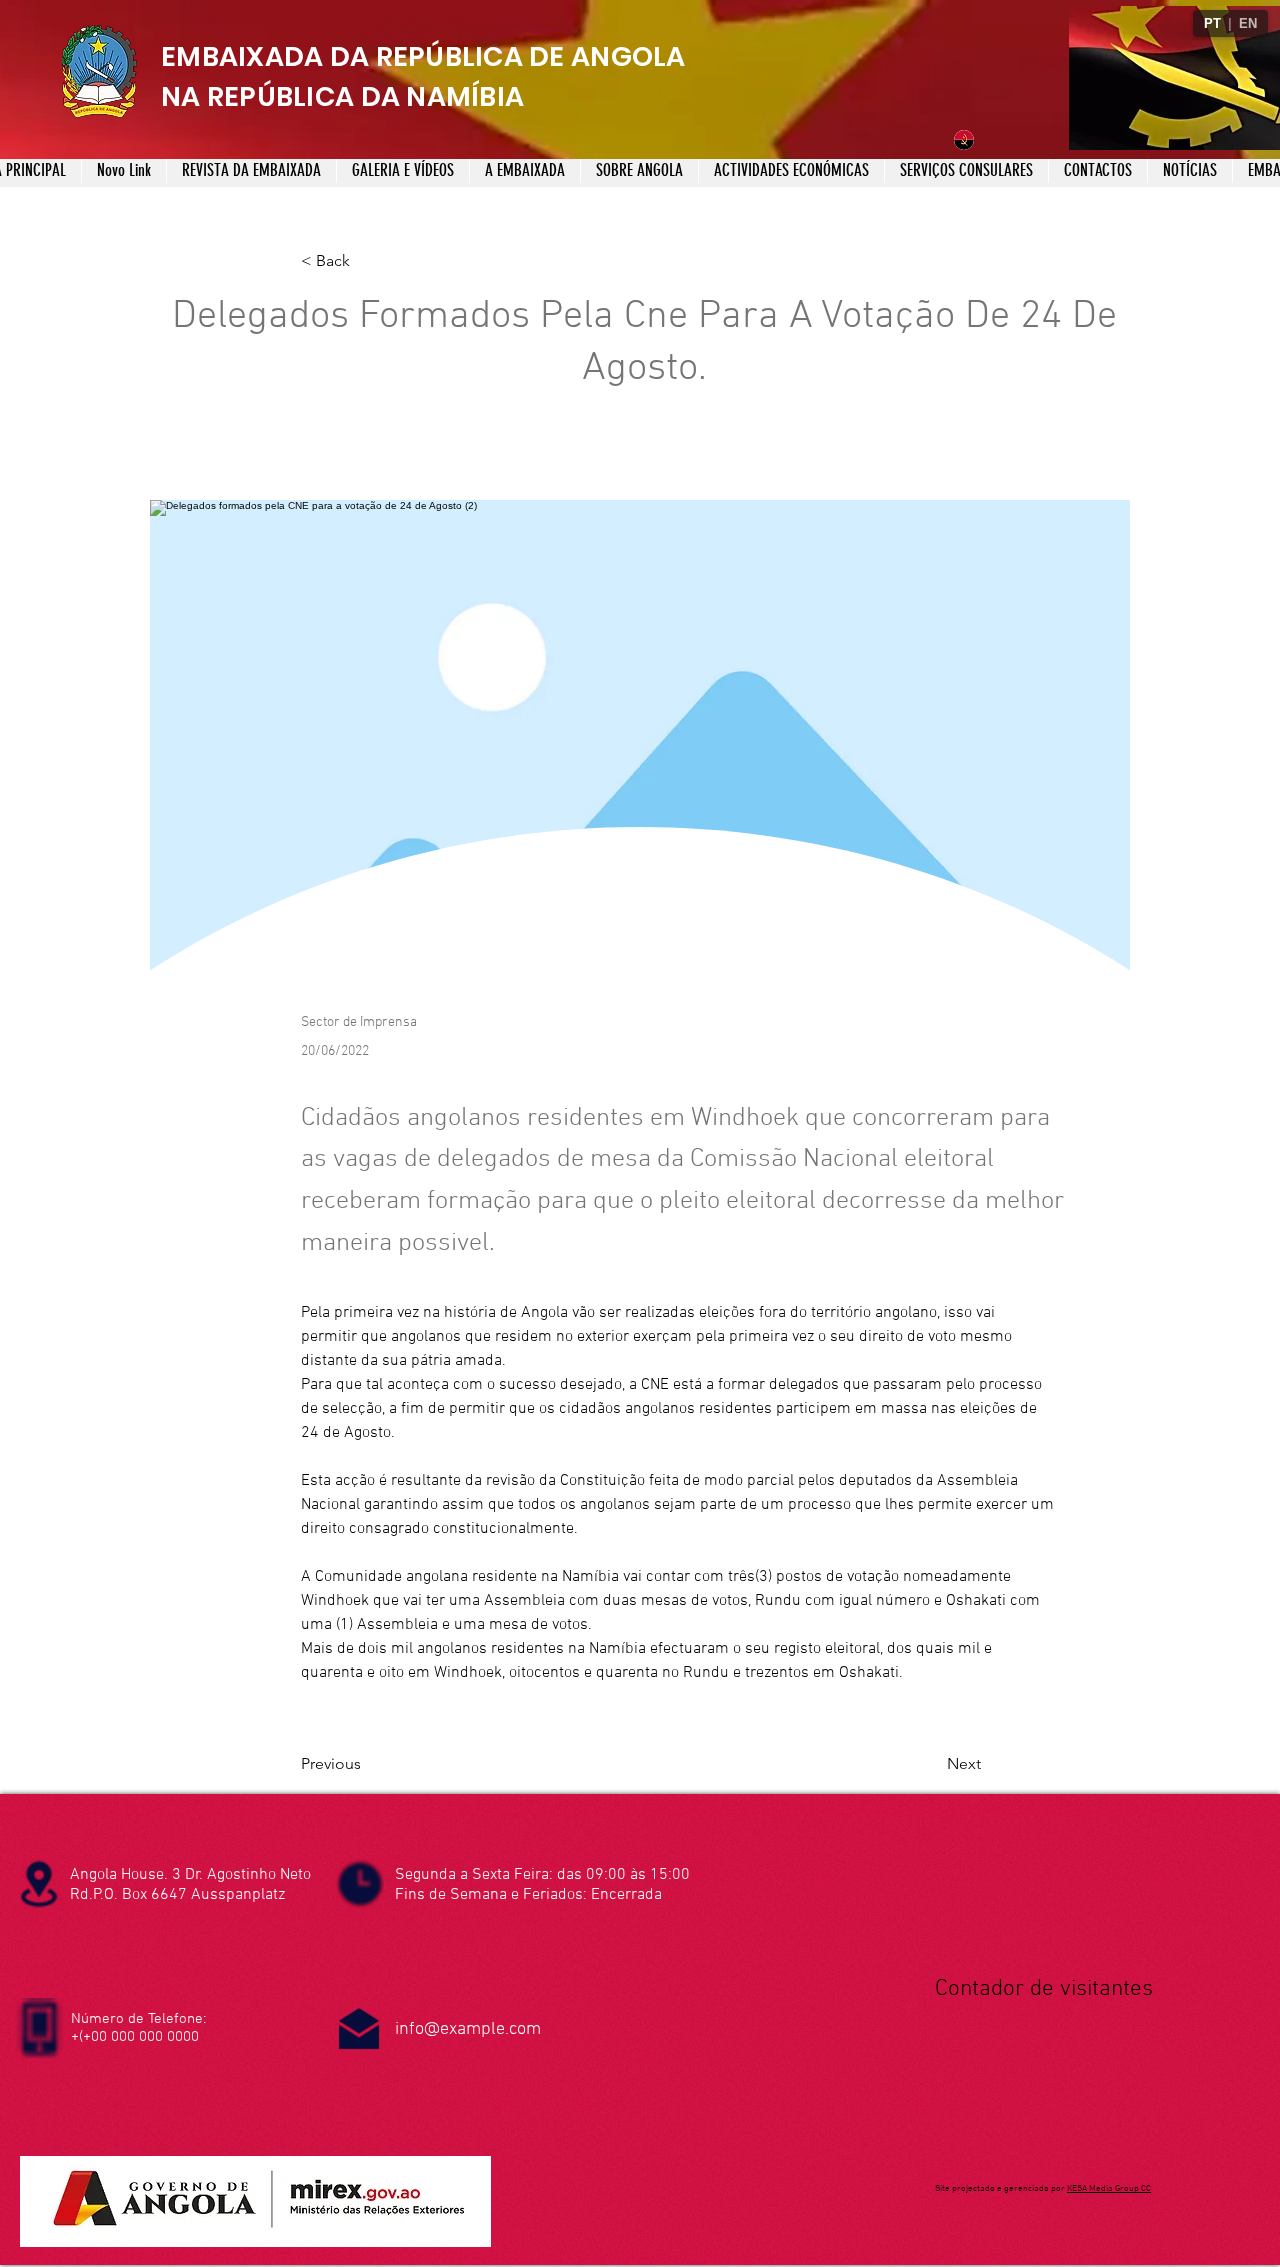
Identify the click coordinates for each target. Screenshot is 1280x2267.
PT (1212, 23)
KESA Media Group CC (1109, 2188)
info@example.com (468, 2029)
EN (1248, 23)
